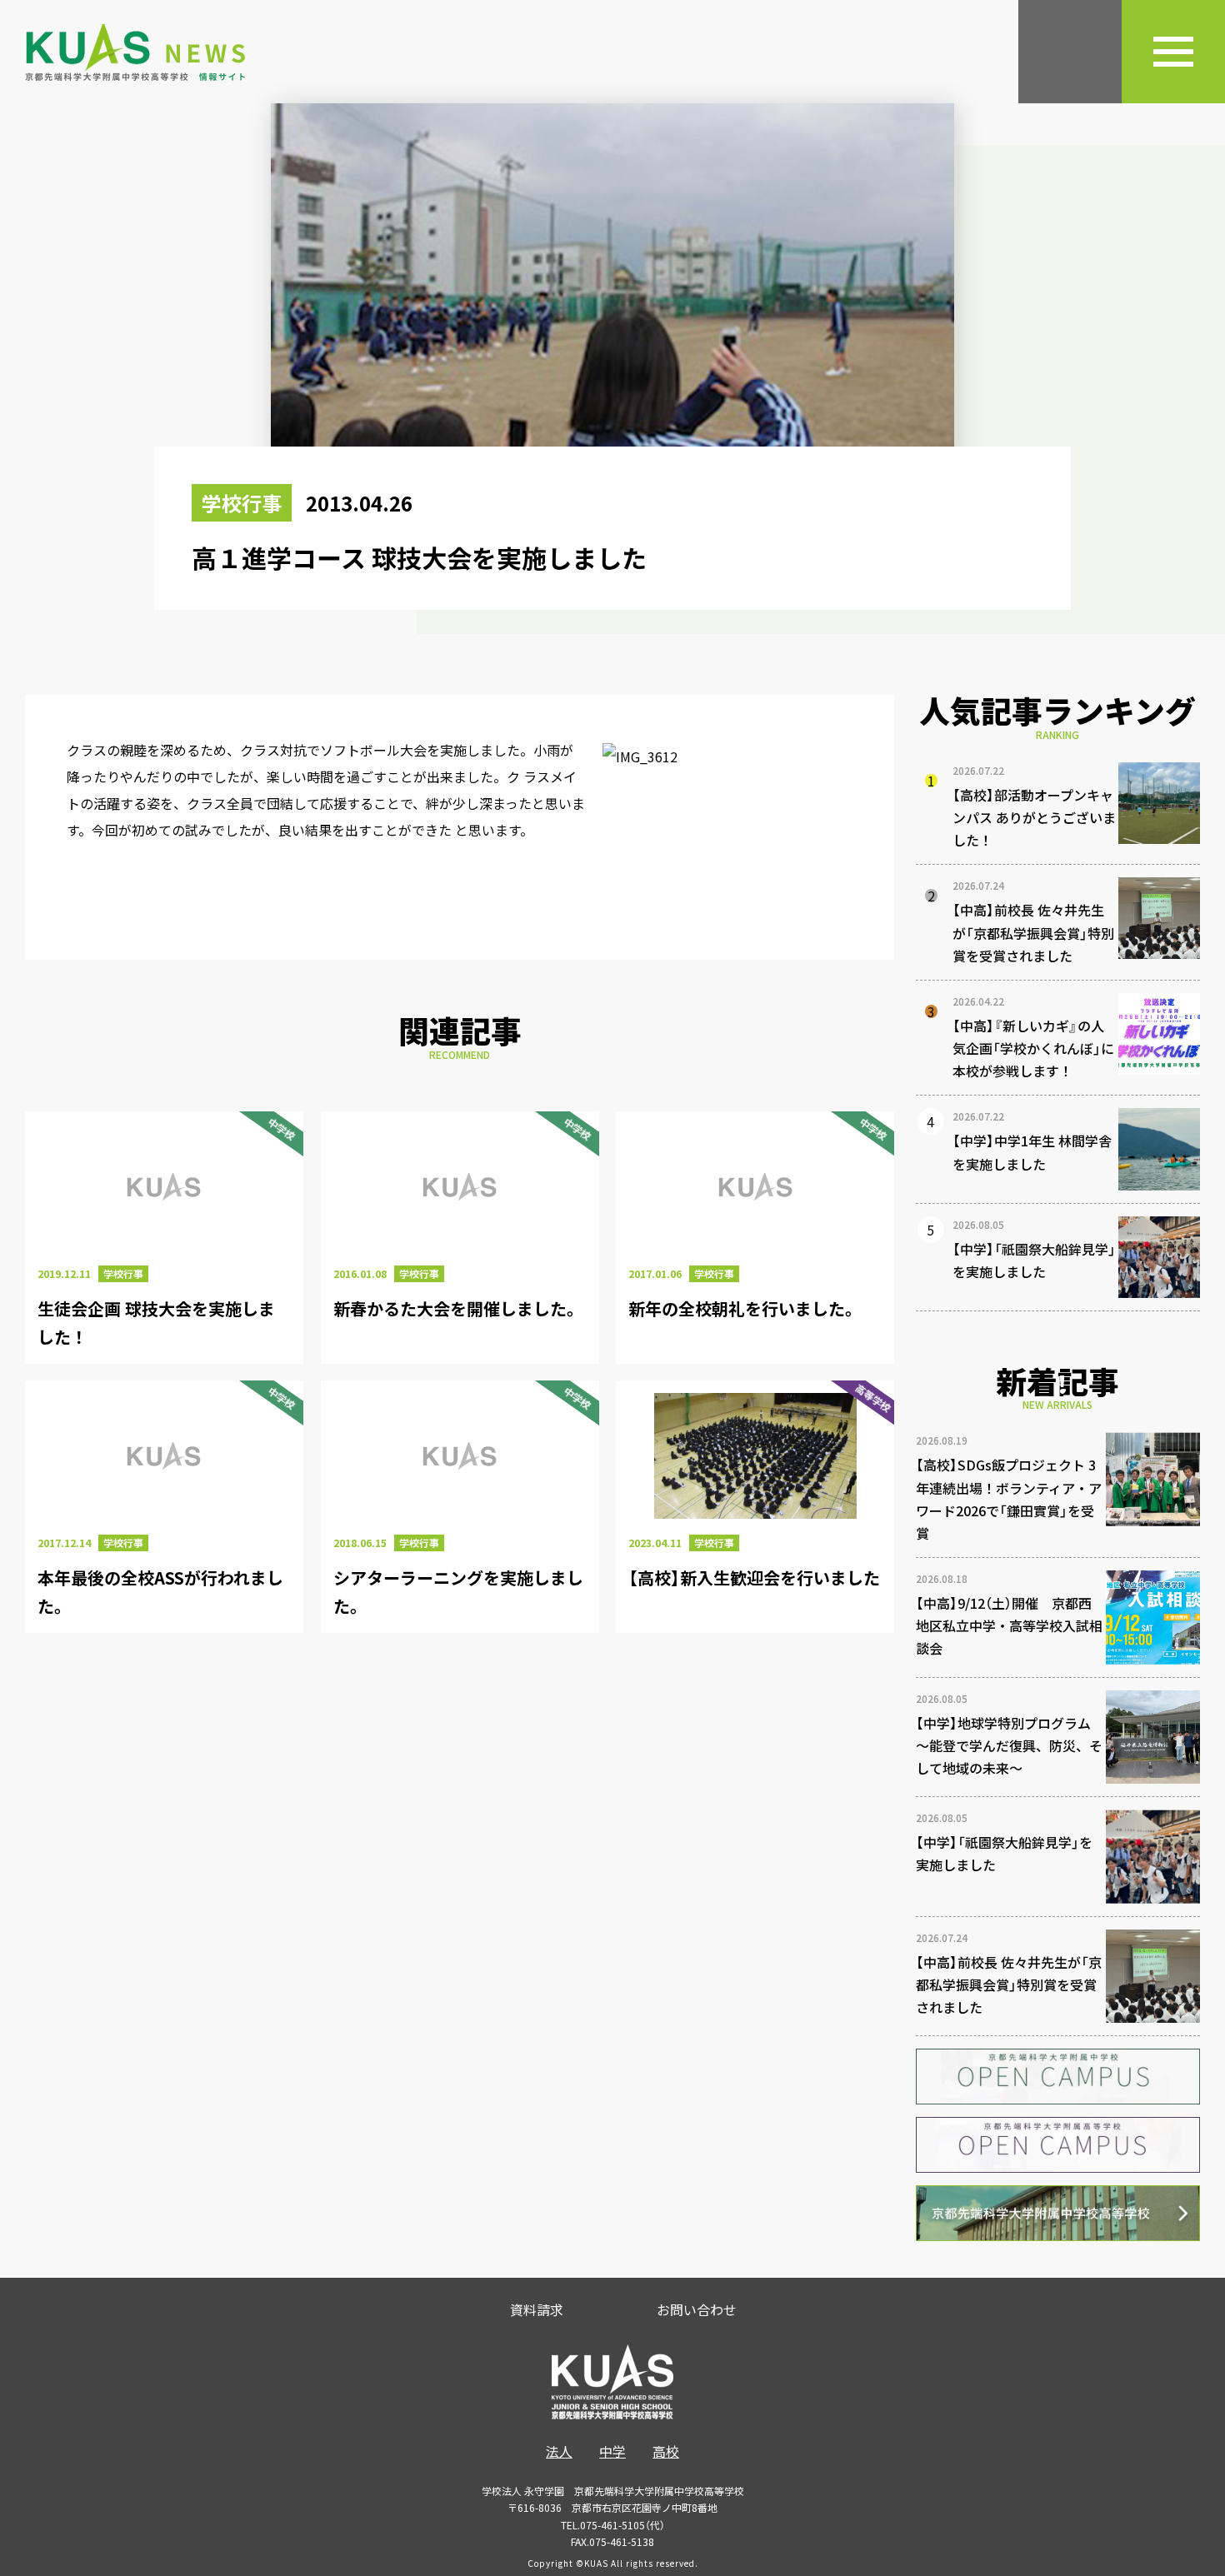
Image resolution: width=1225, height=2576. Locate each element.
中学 (612, 2451)
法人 (559, 2451)
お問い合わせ (697, 2309)
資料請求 (537, 2309)
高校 (666, 2451)
